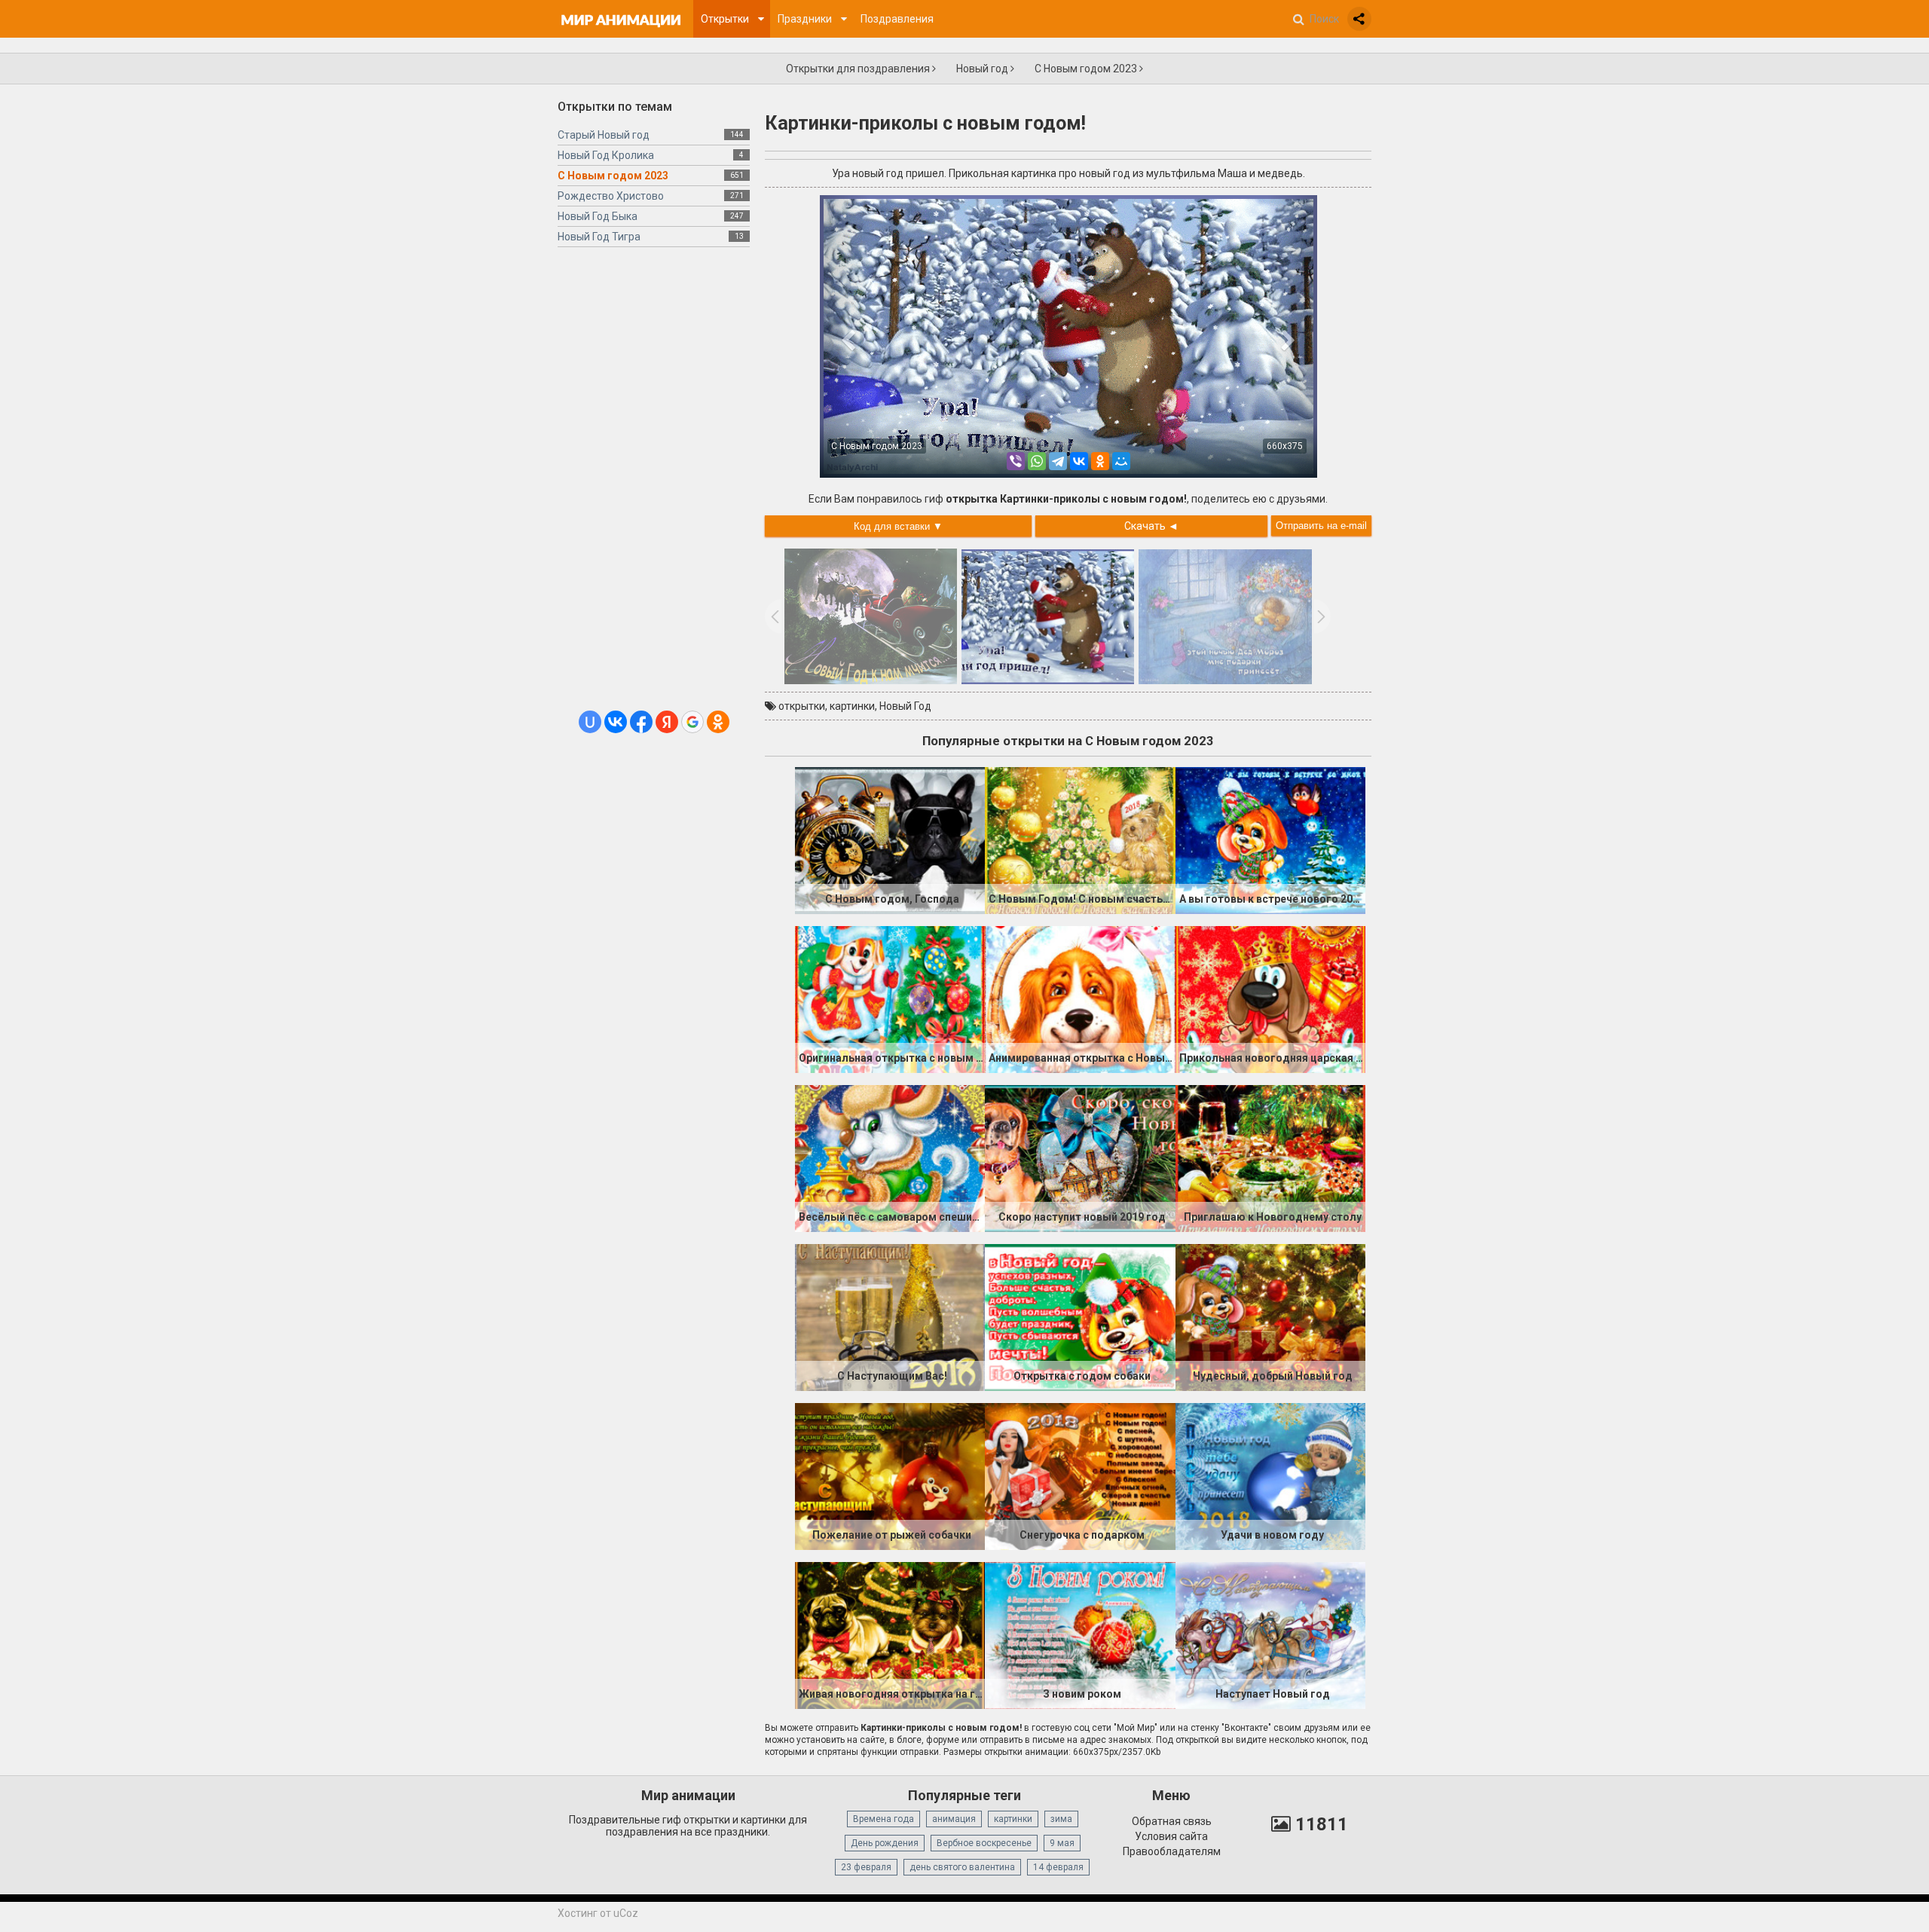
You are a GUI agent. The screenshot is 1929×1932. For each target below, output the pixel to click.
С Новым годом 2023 (1087, 69)
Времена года (883, 1819)
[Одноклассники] (1100, 461)
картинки (852, 706)
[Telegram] (1058, 461)
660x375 (1285, 446)
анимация (954, 1819)
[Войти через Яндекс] (667, 722)
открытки (802, 706)
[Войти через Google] (692, 722)
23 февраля (866, 1867)
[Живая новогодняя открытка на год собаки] (890, 1634)
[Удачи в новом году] (1270, 1475)
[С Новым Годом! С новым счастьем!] (1080, 839)
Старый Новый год (604, 135)
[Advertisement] (654, 485)
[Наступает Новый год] (1270, 1634)
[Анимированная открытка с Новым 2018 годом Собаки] (1080, 998)
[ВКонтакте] (1079, 461)
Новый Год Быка (598, 216)
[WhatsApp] (1037, 461)
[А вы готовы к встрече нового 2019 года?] (1270, 839)
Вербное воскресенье (984, 1843)
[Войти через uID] (590, 722)
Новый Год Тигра (599, 237)
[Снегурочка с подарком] (1080, 1475)
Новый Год (905, 706)
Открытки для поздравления (859, 69)
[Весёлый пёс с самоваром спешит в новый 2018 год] (890, 1157)
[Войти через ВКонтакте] (616, 722)
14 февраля (1058, 1867)
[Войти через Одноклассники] (718, 722)
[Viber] (1016, 461)
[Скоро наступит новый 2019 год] (1080, 1157)
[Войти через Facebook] (641, 722)
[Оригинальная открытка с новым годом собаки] (890, 998)
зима (1061, 1819)
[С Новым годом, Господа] (890, 839)
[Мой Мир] (1121, 461)
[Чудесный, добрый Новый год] (1270, 1316)
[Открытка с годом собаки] (1080, 1316)
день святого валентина (962, 1867)
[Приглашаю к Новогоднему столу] (1270, 1157)
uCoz (626, 1913)
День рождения (885, 1843)
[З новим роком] (1080, 1634)
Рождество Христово (611, 196)
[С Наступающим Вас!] (890, 1316)
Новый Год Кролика (606, 155)
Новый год (983, 69)
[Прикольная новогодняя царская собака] (1270, 998)
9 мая (1062, 1843)
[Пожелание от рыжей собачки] (890, 1475)
